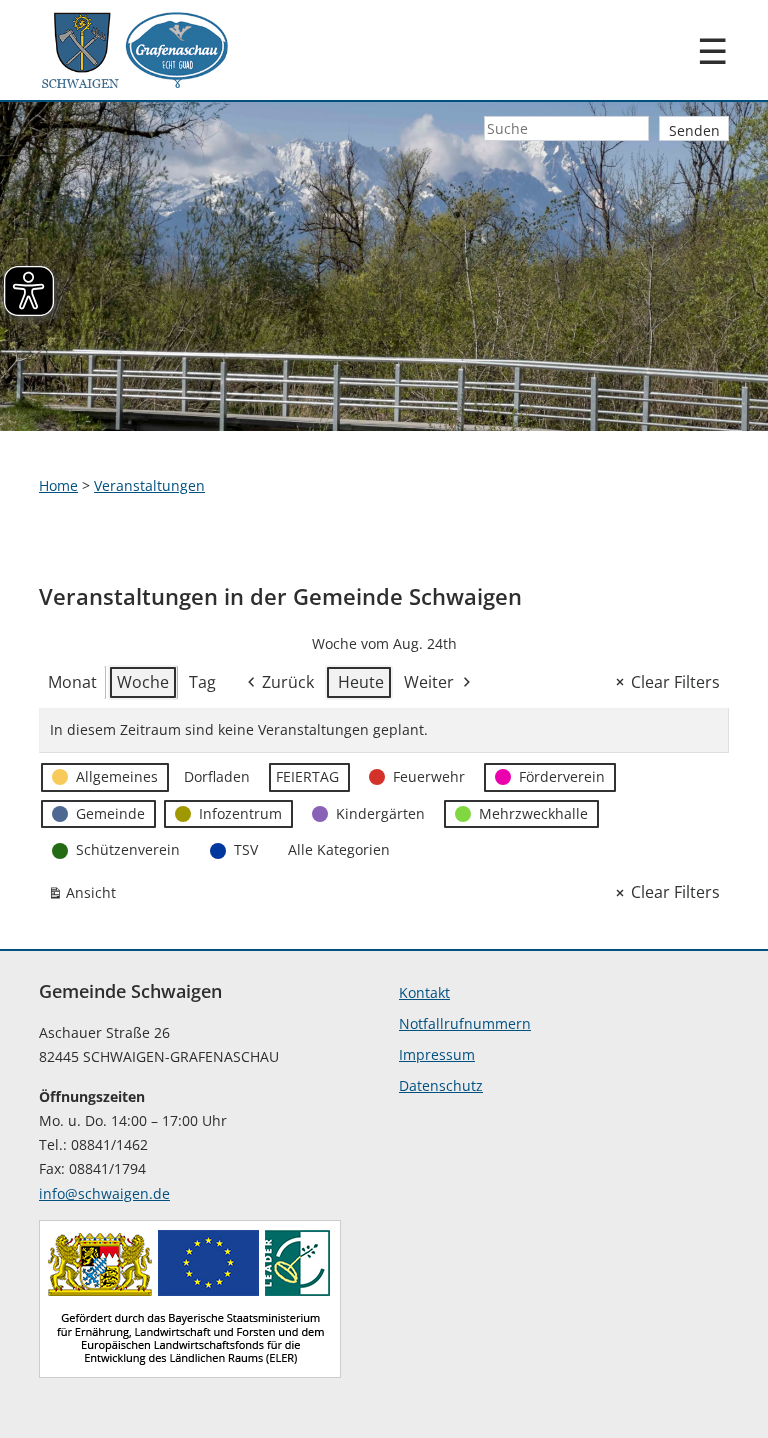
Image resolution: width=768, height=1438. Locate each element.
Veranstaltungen (149, 485)
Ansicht (86, 896)
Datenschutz (441, 1085)
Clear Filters (675, 682)
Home (58, 485)
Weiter (429, 682)
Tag (202, 682)
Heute (361, 682)
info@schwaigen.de (104, 1193)
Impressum (437, 1054)
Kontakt (424, 992)
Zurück (288, 682)
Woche (143, 682)
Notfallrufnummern (465, 1023)
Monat (72, 682)
